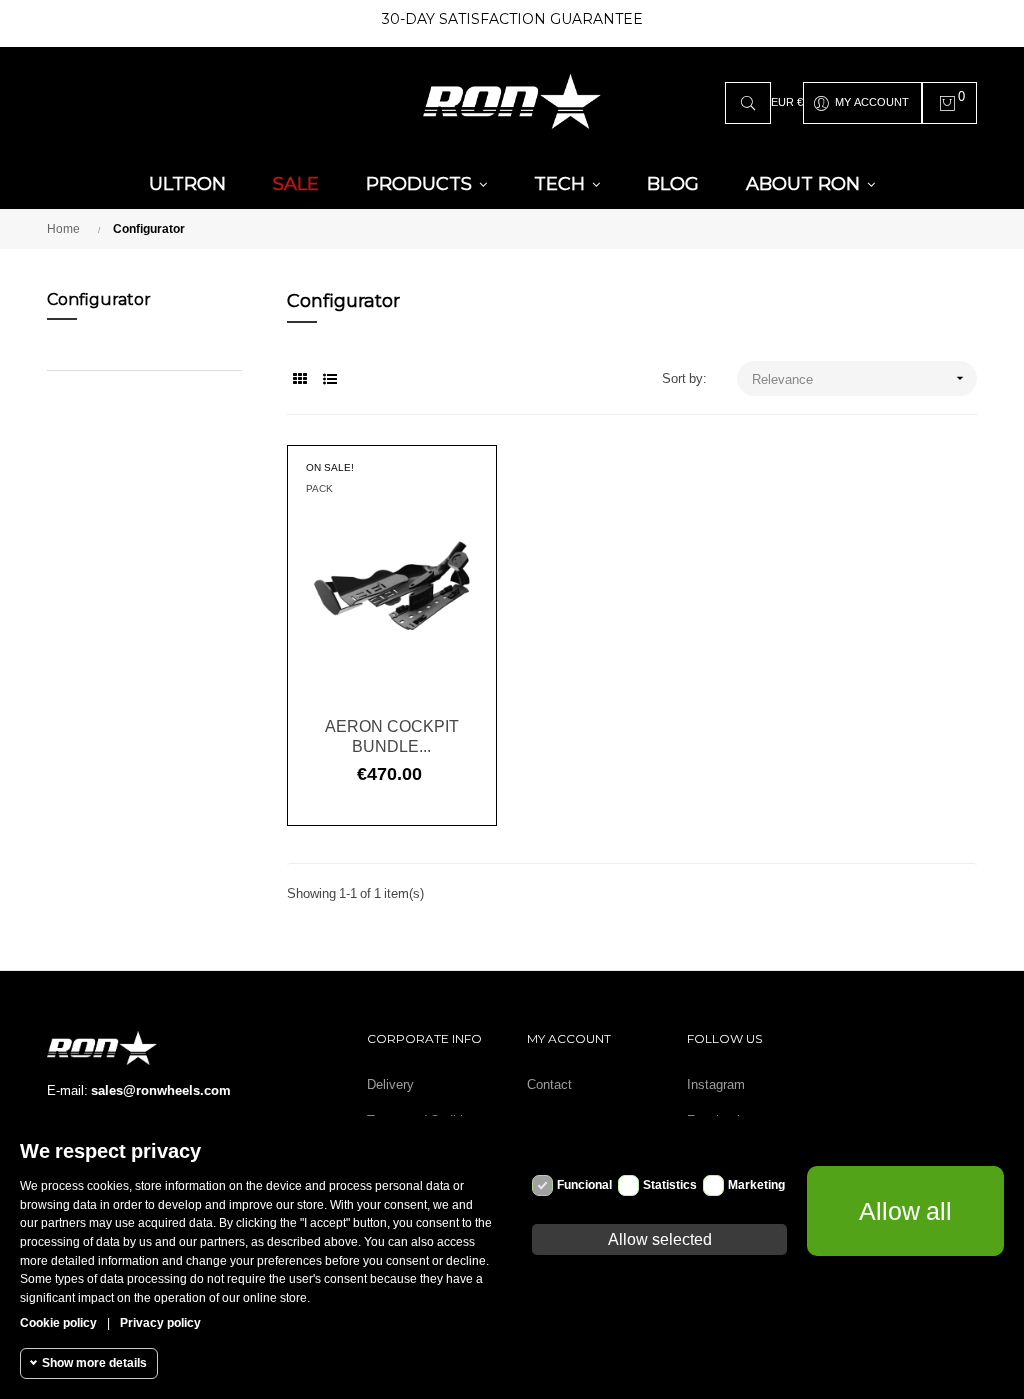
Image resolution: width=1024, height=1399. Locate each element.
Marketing (756, 1185)
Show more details (94, 1363)
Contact (549, 1084)
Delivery (390, 1084)
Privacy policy (160, 1323)
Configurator (99, 299)
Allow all (905, 1211)
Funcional (584, 1185)
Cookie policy (58, 1323)
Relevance (860, 378)
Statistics (670, 1185)
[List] (329, 379)
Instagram (716, 1084)
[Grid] (299, 379)
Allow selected (660, 1239)
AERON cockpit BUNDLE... (392, 736)
